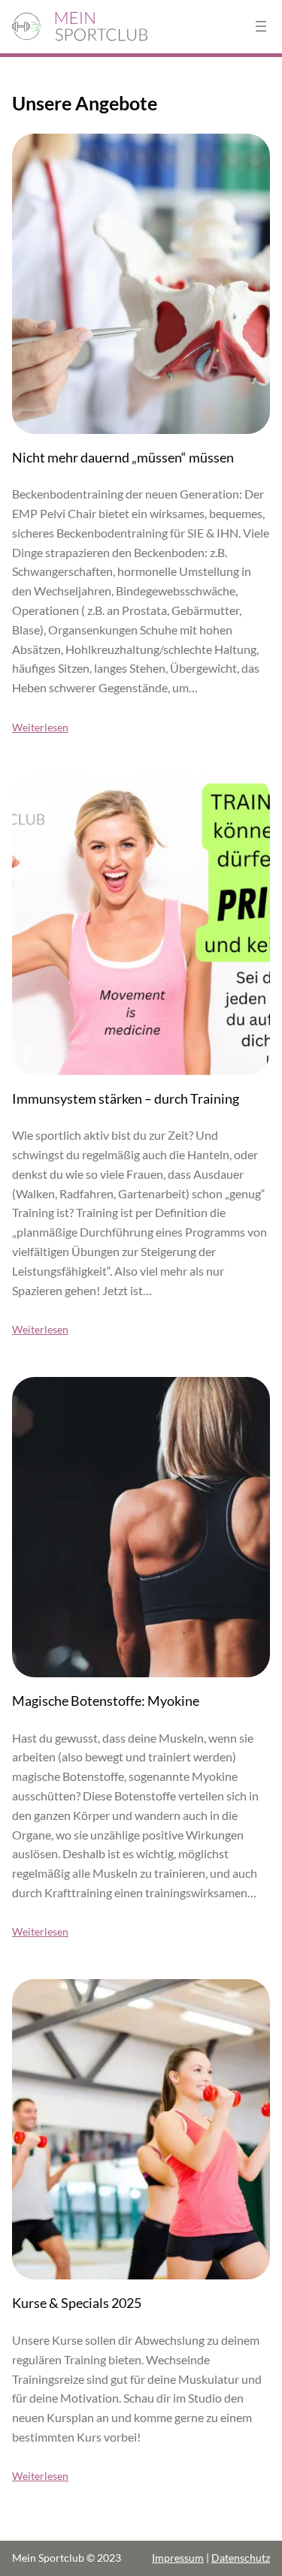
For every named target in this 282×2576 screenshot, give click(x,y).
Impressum (178, 2558)
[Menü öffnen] (261, 26)
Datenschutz (241, 2558)
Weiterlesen (40, 727)
